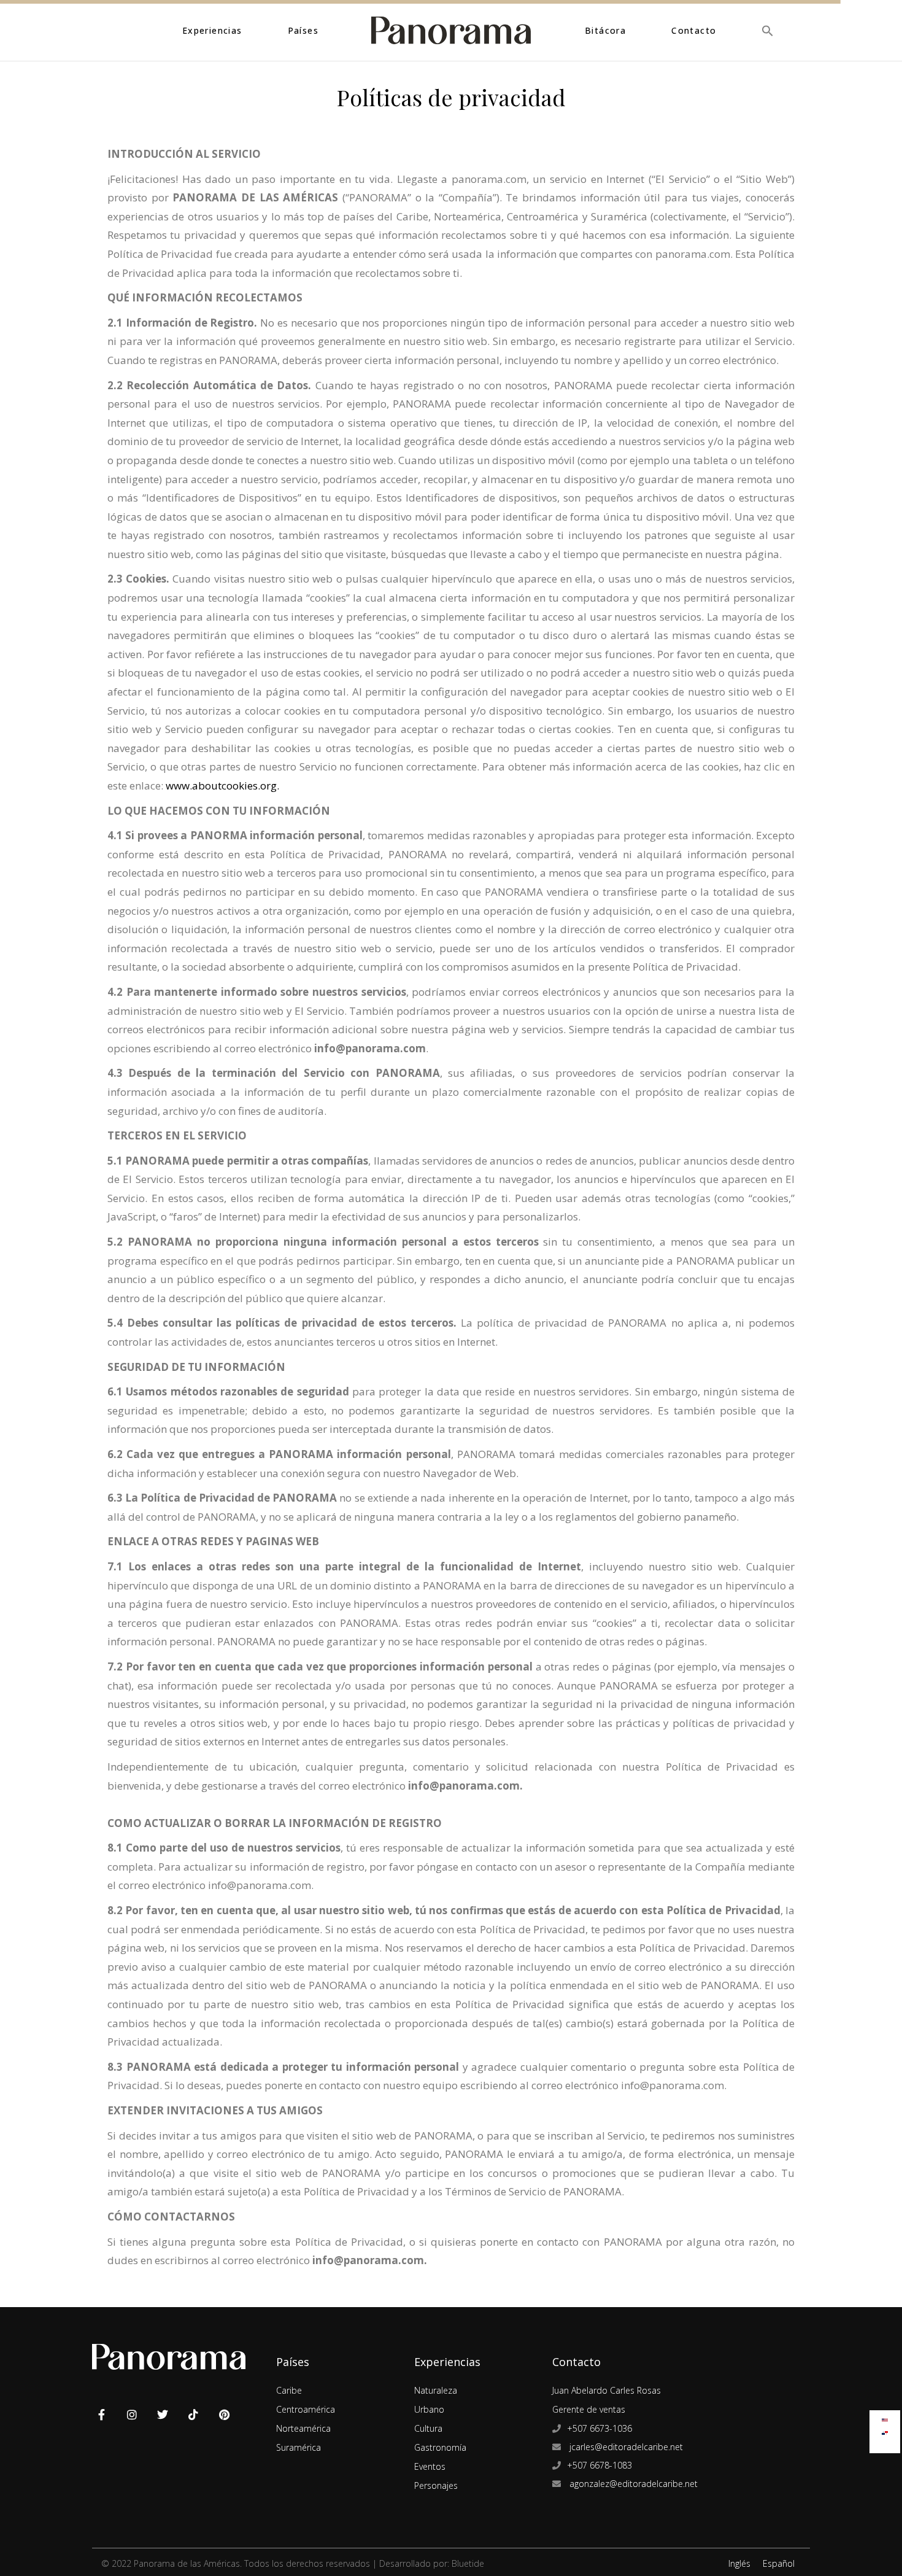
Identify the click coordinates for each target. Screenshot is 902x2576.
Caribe (289, 2390)
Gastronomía (440, 2447)
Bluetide (468, 2563)
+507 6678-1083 (599, 2465)
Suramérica (299, 2447)
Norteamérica (303, 2428)
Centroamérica (306, 2409)
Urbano (429, 2409)
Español (779, 2563)
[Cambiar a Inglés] (885, 2417)
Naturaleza (436, 2390)
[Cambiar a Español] (885, 2430)
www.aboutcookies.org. (221, 786)
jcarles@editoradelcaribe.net (625, 2447)
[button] (768, 30)
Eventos (430, 2466)
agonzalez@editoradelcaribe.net (632, 2484)
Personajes (436, 2485)
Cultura (428, 2428)
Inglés (739, 2563)
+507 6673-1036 (599, 2428)
